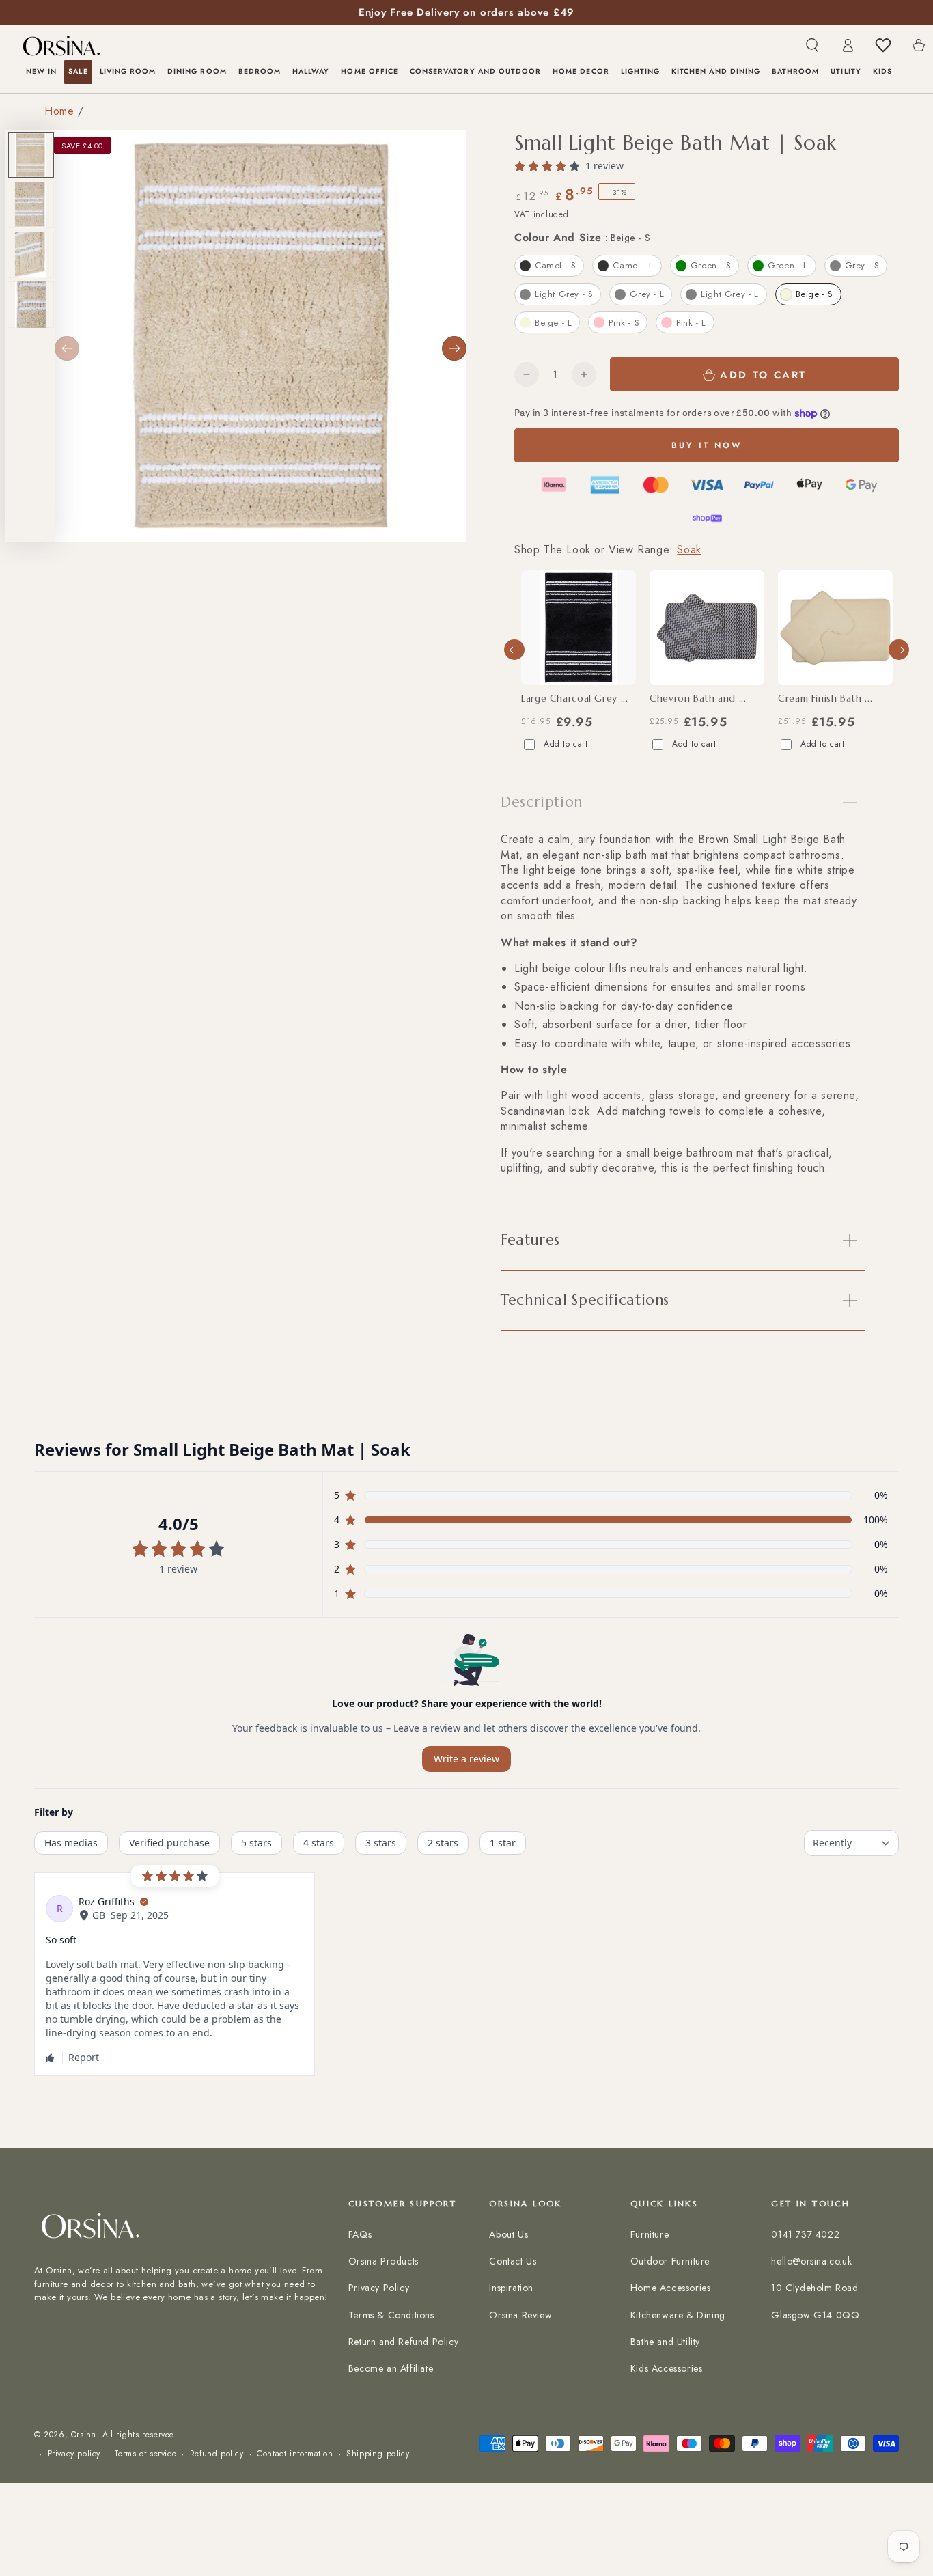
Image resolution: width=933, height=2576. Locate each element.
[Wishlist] (883, 45)
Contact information (295, 2454)
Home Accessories (671, 2288)
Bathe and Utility (665, 2342)
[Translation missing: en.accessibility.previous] (67, 348)
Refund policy (217, 2454)
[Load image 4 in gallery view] (31, 305)
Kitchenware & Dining (678, 2315)
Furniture (650, 2234)
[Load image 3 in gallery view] (31, 255)
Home (59, 111)
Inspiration (511, 2288)
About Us (509, 2234)
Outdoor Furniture (670, 2261)
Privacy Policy (379, 2288)
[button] (812, 45)
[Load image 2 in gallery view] (31, 205)
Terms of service (145, 2454)
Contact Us (513, 2261)
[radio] (549, 266)
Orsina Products (384, 2261)
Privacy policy (74, 2454)
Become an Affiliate (391, 2368)
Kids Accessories (667, 2368)
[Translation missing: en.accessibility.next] (454, 348)
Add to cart (566, 744)
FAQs (360, 2234)
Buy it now (707, 445)
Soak (689, 550)
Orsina (84, 2435)
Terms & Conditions (391, 2315)
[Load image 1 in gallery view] (31, 155)
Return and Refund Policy (403, 2342)
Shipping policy (378, 2454)
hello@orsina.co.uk (811, 2261)
